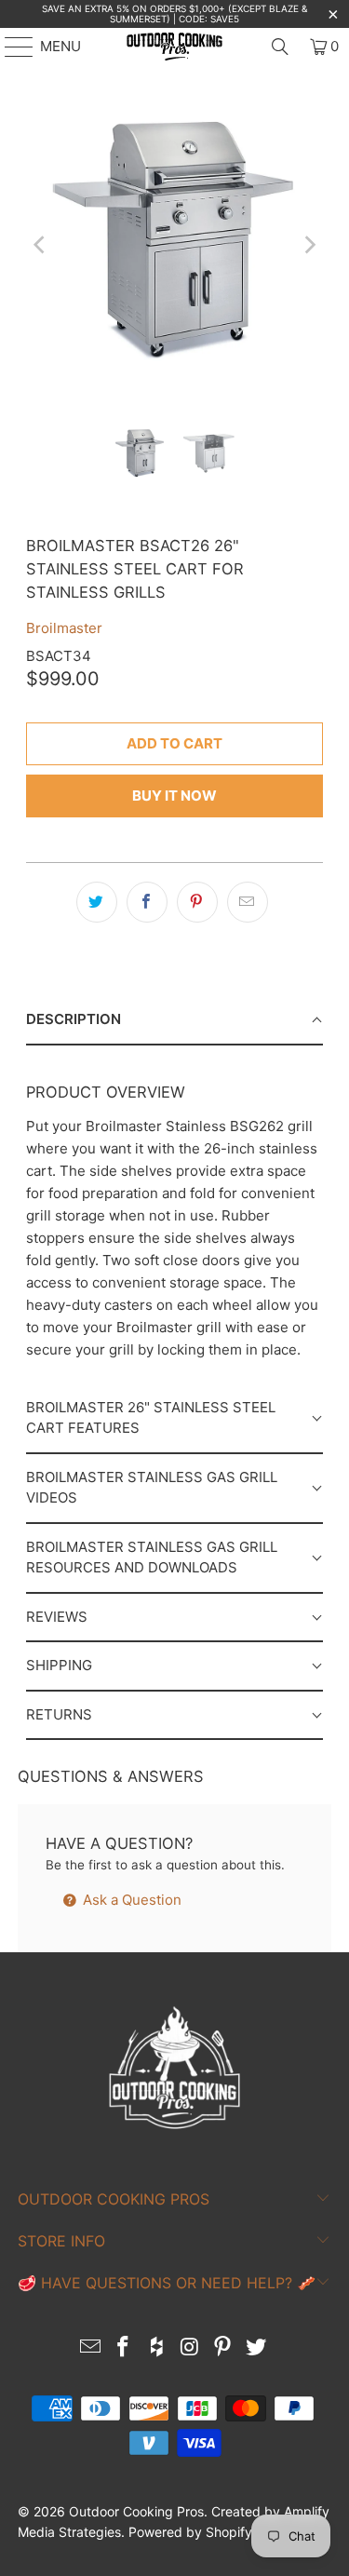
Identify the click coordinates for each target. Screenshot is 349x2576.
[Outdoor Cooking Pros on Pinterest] (223, 2348)
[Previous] (40, 244)
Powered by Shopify (190, 2532)
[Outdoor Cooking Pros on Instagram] (191, 2348)
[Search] (280, 47)
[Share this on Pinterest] (197, 902)
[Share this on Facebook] (147, 902)
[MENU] (10, 47)
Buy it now (174, 796)
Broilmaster (64, 628)
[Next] (309, 244)
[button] (174, 1021)
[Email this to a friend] (248, 902)
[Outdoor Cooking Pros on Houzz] (157, 2348)
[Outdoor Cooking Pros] (175, 47)
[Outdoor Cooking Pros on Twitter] (257, 2348)
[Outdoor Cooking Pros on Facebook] (124, 2348)
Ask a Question (130, 1900)
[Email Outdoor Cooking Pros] (90, 2348)
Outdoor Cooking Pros (136, 2511)
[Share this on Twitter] (97, 902)
